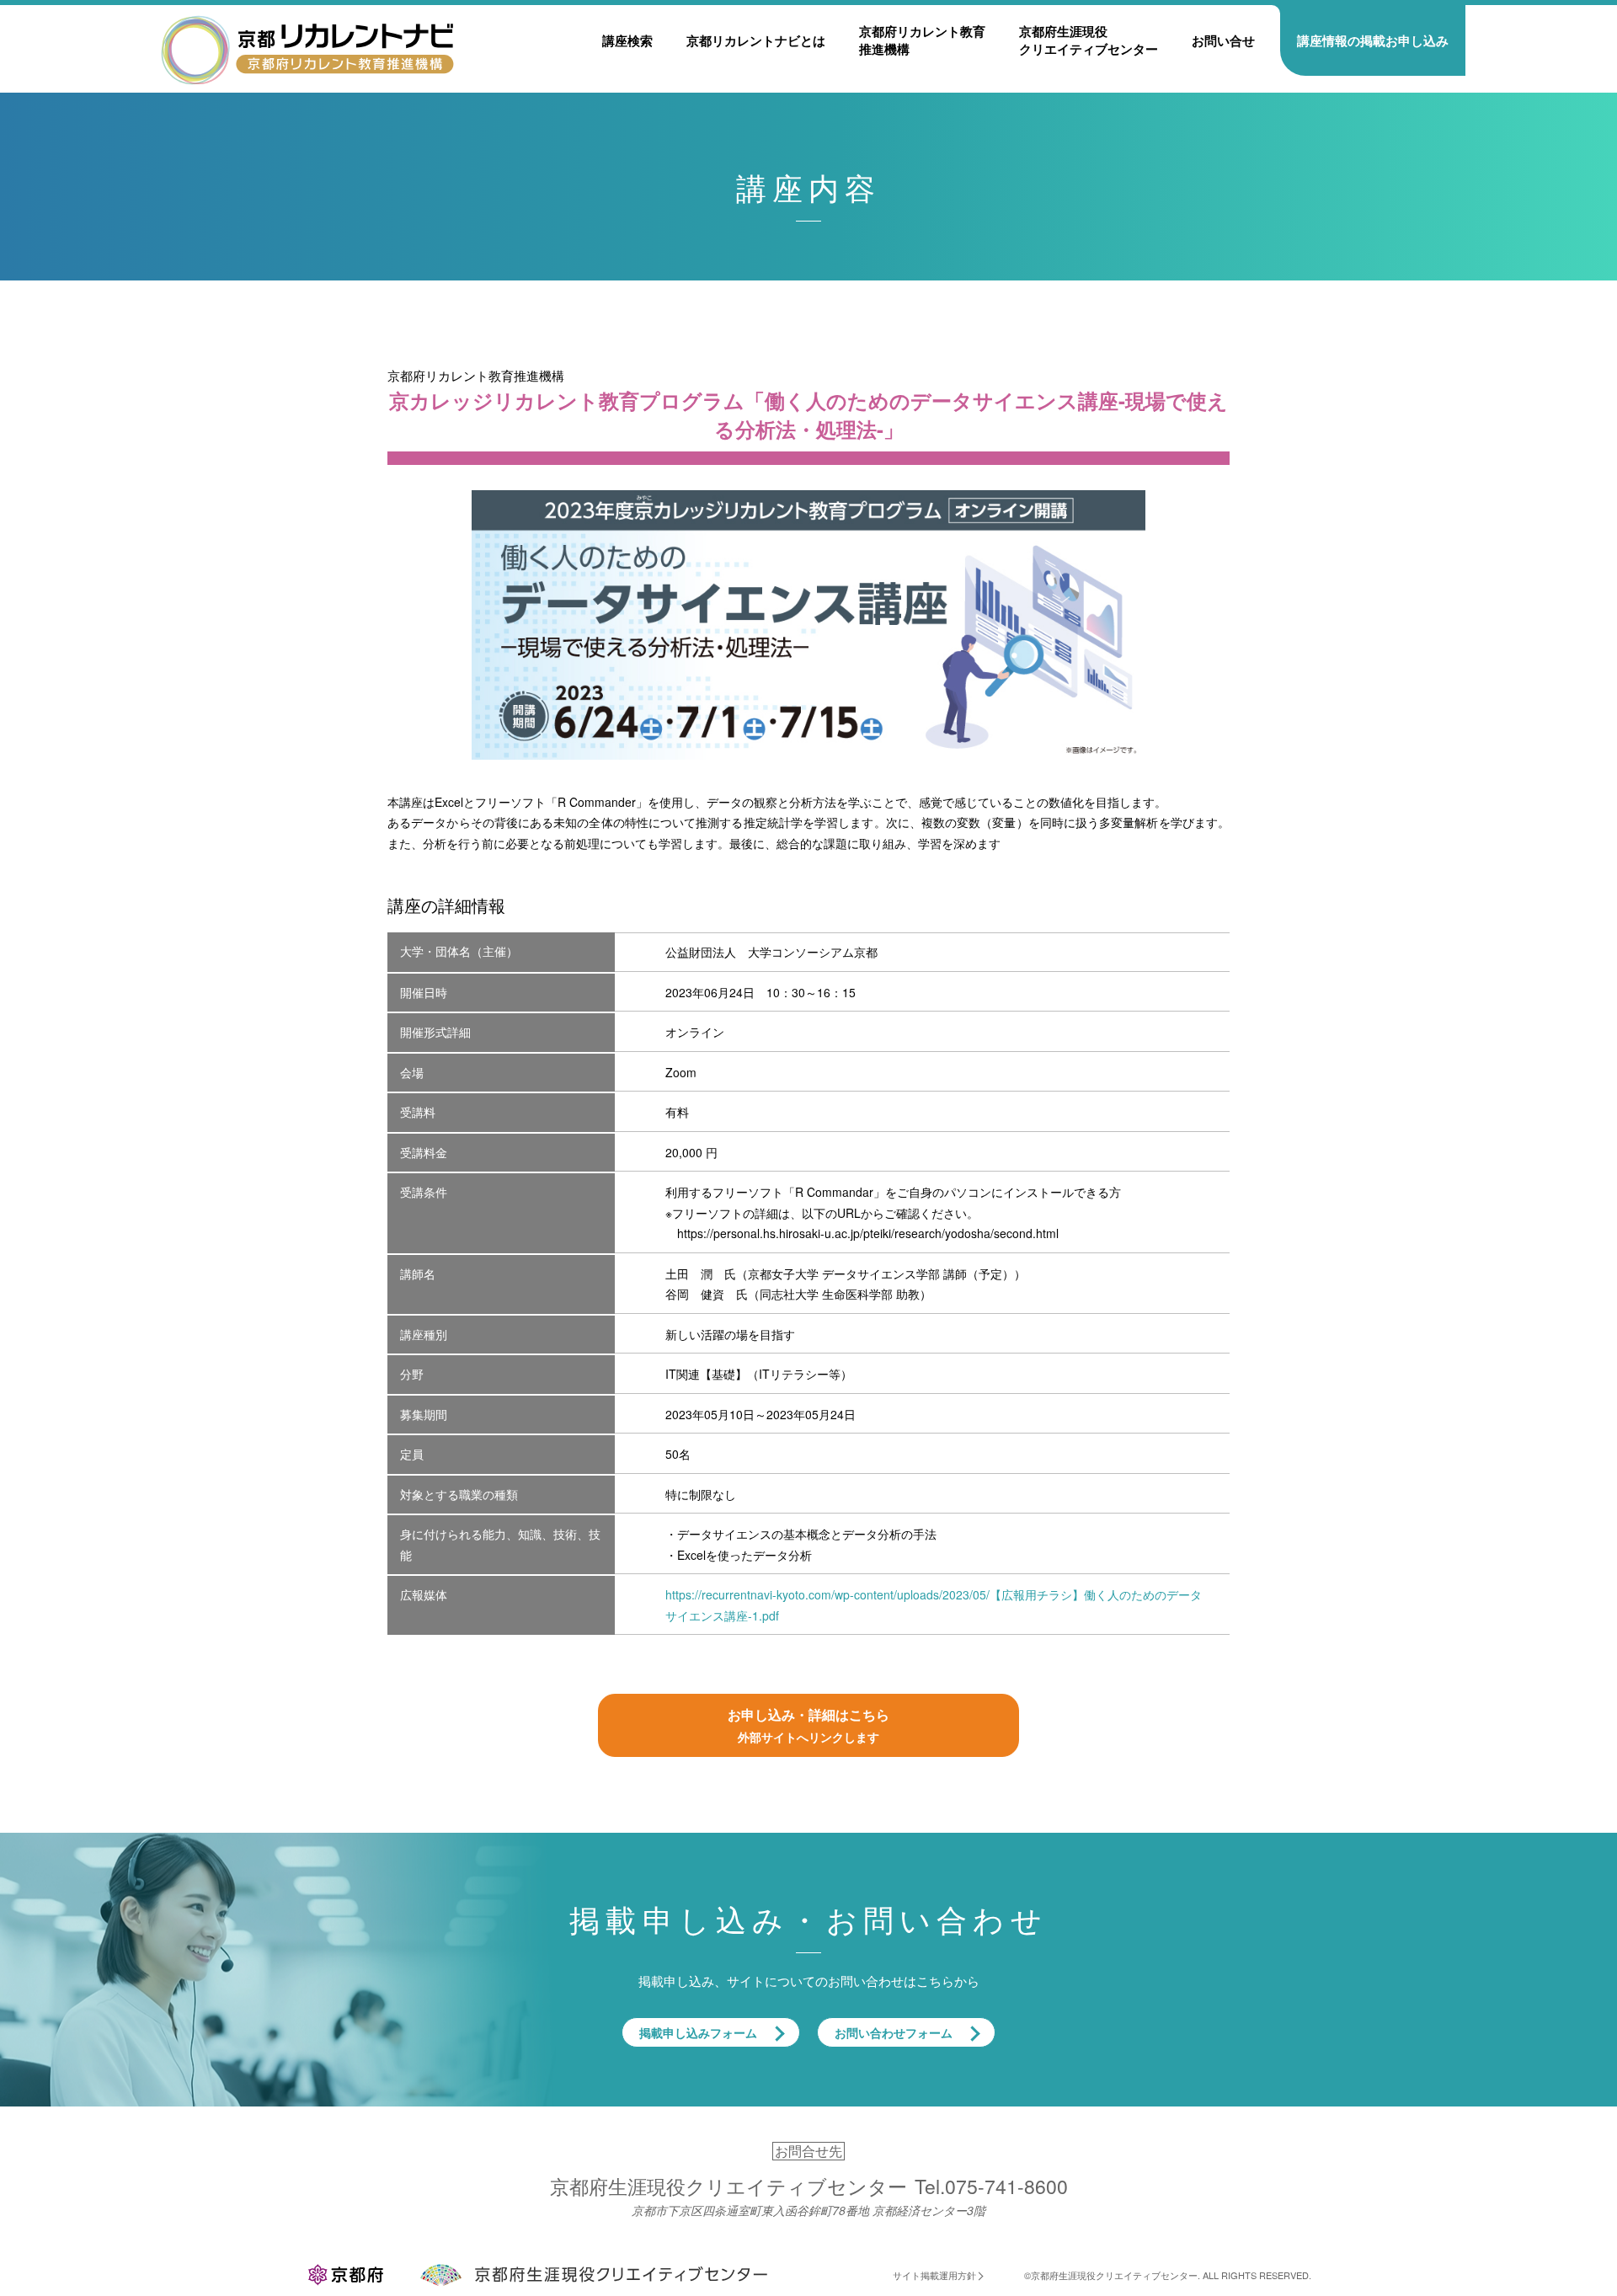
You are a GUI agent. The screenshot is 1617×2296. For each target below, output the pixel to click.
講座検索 (627, 40)
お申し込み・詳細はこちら (808, 1725)
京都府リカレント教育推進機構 (922, 40)
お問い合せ (1223, 40)
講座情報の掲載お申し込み (1373, 40)
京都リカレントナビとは (756, 40)
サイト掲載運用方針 (934, 2275)
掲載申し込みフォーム (698, 2032)
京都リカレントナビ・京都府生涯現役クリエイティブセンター (307, 49)
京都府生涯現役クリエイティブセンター (1089, 40)
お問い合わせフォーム (894, 2032)
